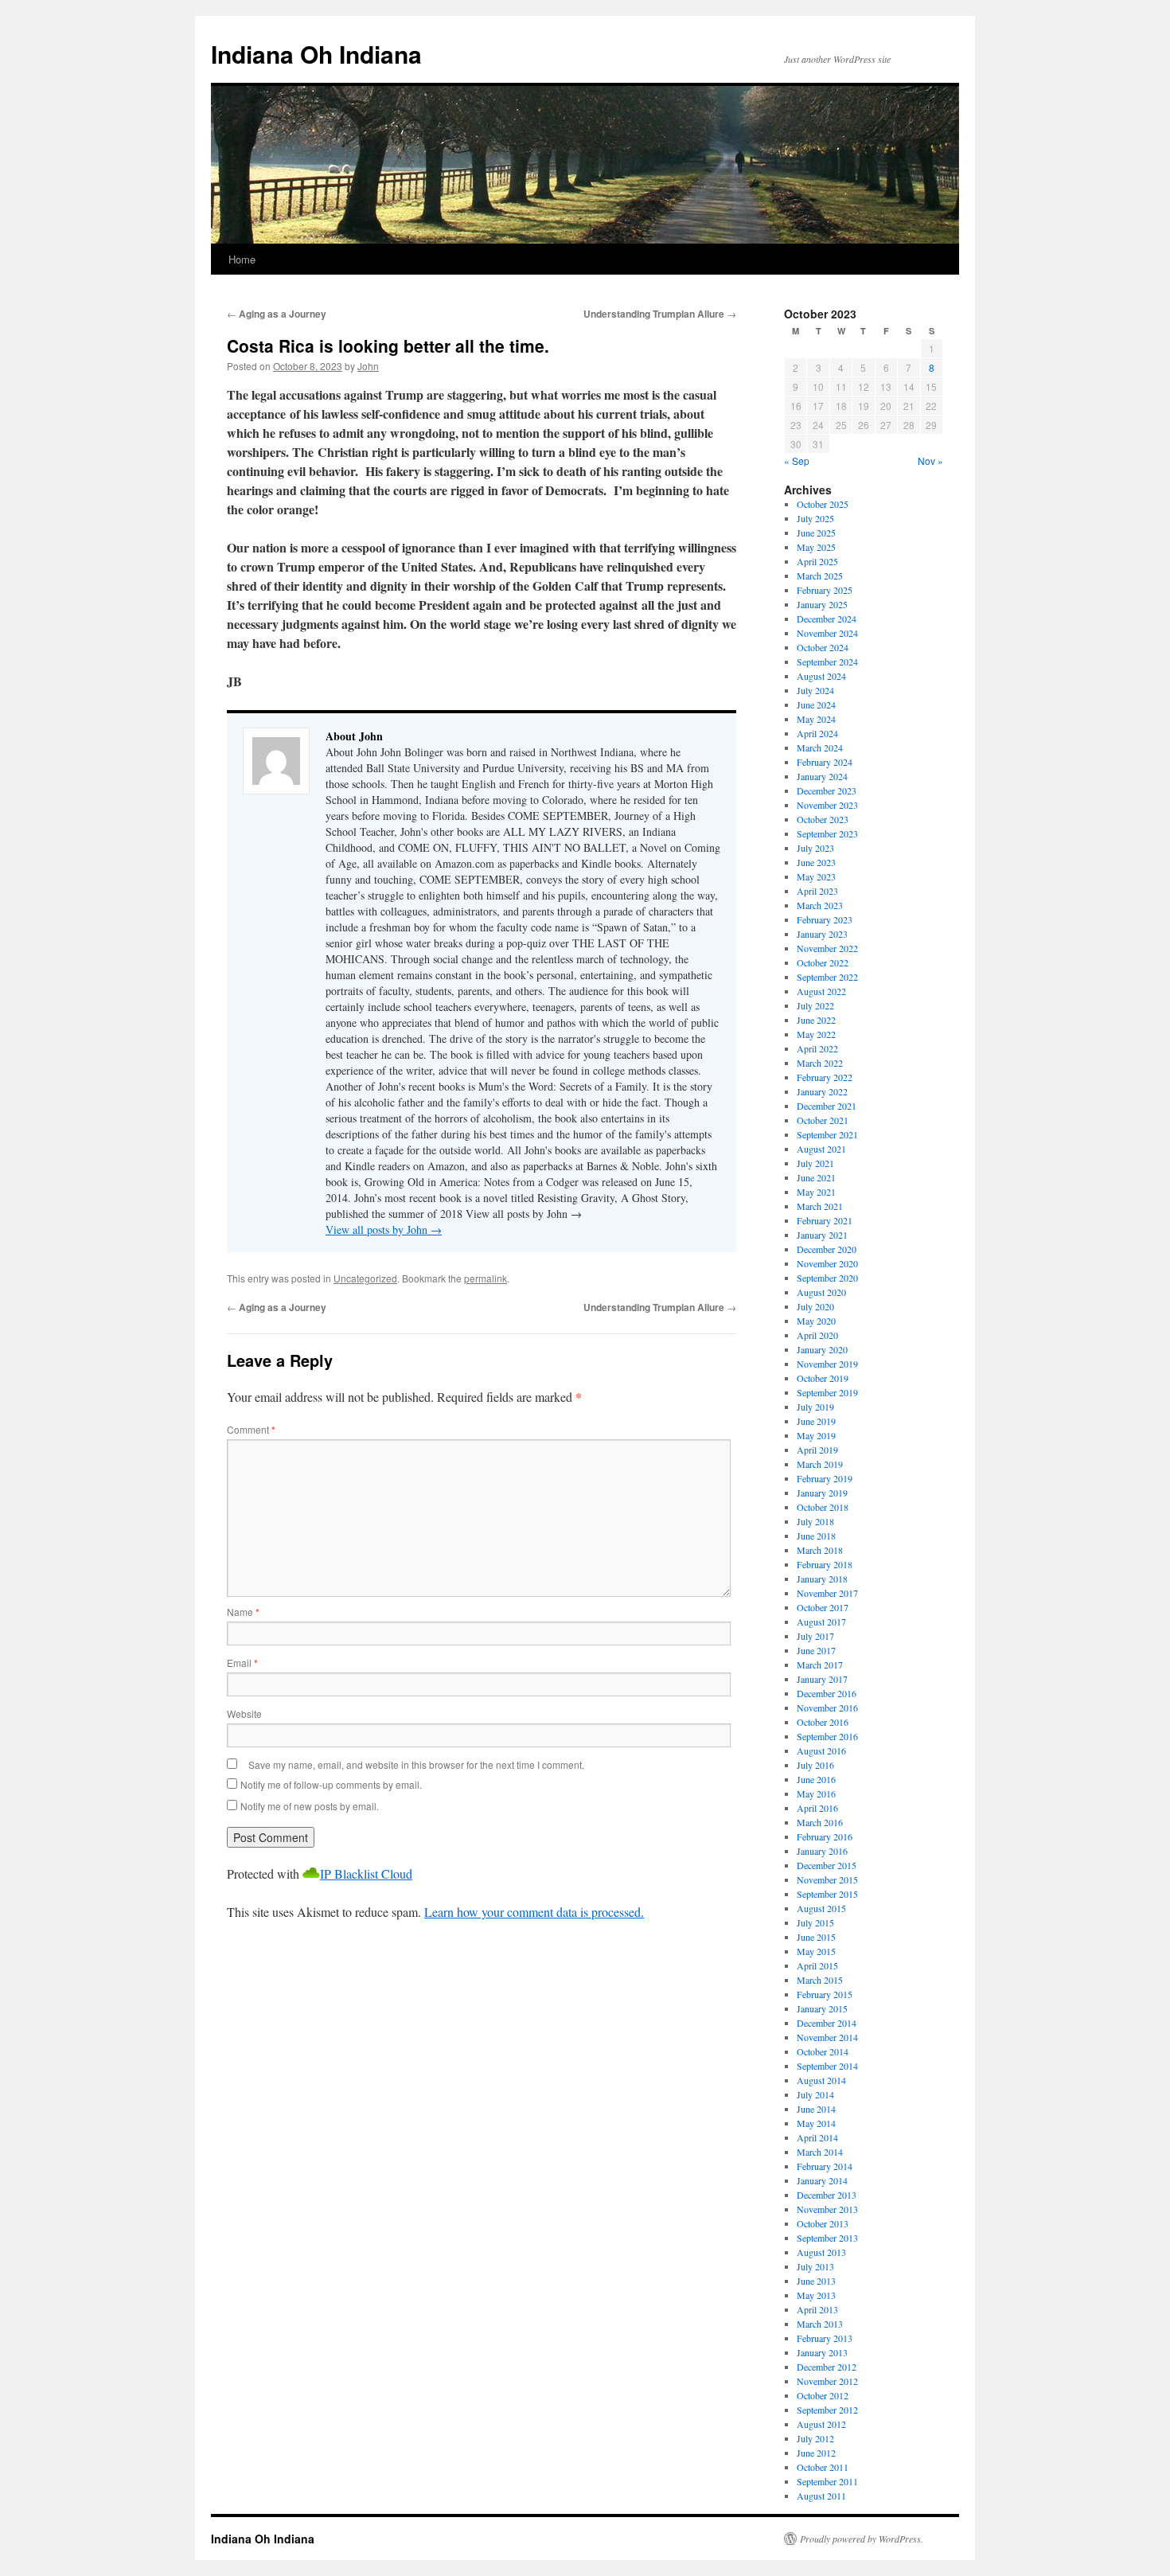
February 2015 (825, 1994)
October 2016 (823, 1722)
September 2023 (827, 833)
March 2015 (820, 1980)
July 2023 (815, 848)
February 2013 (825, 2338)
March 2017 (820, 1665)
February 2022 (825, 1077)
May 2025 (816, 547)
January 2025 (822, 604)
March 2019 (820, 1464)
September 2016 (827, 1736)
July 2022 (815, 1005)
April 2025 (817, 561)
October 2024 (823, 647)
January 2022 (822, 1091)
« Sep (797, 461)
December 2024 (827, 619)
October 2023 (823, 819)
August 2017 (821, 1622)
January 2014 (822, 2180)
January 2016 (822, 1851)
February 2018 (825, 1564)
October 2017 (823, 1607)
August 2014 (821, 2080)
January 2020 (822, 1349)
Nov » (930, 461)
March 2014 (820, 2152)
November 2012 (827, 2381)
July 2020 (815, 1306)
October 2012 (823, 2395)
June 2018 (816, 1536)
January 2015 (822, 2008)
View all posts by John (384, 1229)
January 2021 (822, 1235)
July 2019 (815, 1407)
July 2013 (815, 2266)
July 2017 (815, 1636)
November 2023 (827, 805)
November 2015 (827, 1879)
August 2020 (821, 1292)
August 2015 (821, 1908)
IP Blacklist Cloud (366, 1873)
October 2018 (823, 1507)
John (368, 366)
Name (243, 1612)
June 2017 (816, 1650)
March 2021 (820, 1206)
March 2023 (820, 905)
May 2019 (816, 1435)
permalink (486, 1278)
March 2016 (820, 1822)
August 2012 (821, 2424)
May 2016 (816, 1793)
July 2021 (815, 1163)
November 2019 (827, 1364)
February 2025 (825, 590)
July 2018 (815, 1521)
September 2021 (827, 1134)
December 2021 (827, 1106)
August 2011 (821, 2496)
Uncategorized (365, 1278)
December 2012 (827, 2367)
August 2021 (821, 1149)
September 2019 (827, 1392)
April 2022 (817, 1048)
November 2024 (827, 633)
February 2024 (825, 762)
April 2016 (817, 1808)
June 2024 (816, 704)
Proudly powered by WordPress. (862, 2539)
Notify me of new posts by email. (310, 1806)
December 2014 (827, 2023)
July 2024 (815, 690)
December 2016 (827, 1693)
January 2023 (822, 934)
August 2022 (821, 991)
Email (242, 1663)
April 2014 (817, 2137)
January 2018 (822, 1579)
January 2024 (822, 776)
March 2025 (820, 576)
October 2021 (823, 1120)
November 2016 (827, 1708)
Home (242, 259)
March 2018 (820, 1550)
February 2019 (825, 1478)
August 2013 (821, 2252)
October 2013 (823, 2223)
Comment (251, 1429)
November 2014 (827, 2037)
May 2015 (816, 1951)
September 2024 (827, 662)
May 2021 (816, 1192)
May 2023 (816, 876)
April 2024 (817, 733)
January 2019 (822, 1493)
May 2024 (816, 719)
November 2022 (827, 948)
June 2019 (816, 1421)
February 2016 (825, 1836)
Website (244, 1713)
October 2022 (823, 962)
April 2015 (817, 1965)
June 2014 (816, 2109)
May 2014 (816, 2123)
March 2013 (820, 2324)
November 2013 (827, 2209)
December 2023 (827, 790)
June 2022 (816, 1020)
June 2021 (816, 1177)
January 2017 (822, 1679)
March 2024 (820, 747)
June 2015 (816, 1937)
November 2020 (827, 1263)
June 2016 (816, 1779)
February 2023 (825, 919)
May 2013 (816, 2295)
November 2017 (827, 1593)
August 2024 (821, 676)
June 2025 (816, 533)
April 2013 (817, 2309)
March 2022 (820, 1063)
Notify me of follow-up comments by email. (331, 1784)
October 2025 (823, 504)
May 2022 (816, 1034)
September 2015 (827, 1894)
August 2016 (821, 1751)
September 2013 (827, 2238)
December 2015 (827, 1865)
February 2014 (825, 2166)
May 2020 (816, 1321)
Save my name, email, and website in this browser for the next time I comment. (416, 1764)
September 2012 (827, 2410)
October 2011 (823, 2467)
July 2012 (815, 2438)
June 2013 (816, 2281)
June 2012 (816, 2453)
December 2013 (827, 2195)
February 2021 (825, 1220)
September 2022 (827, 977)
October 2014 (823, 2051)
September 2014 (827, 2066)
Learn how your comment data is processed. (534, 1912)
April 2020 (817, 1335)
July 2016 (815, 1765)
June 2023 (816, 862)
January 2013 (822, 2352)
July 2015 (815, 1922)
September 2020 (827, 1278)
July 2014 (815, 2094)
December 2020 (827, 1249)
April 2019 (817, 1450)
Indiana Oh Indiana (316, 54)
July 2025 (815, 518)
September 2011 (827, 2481)
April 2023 (817, 891)
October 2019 (823, 1378)
